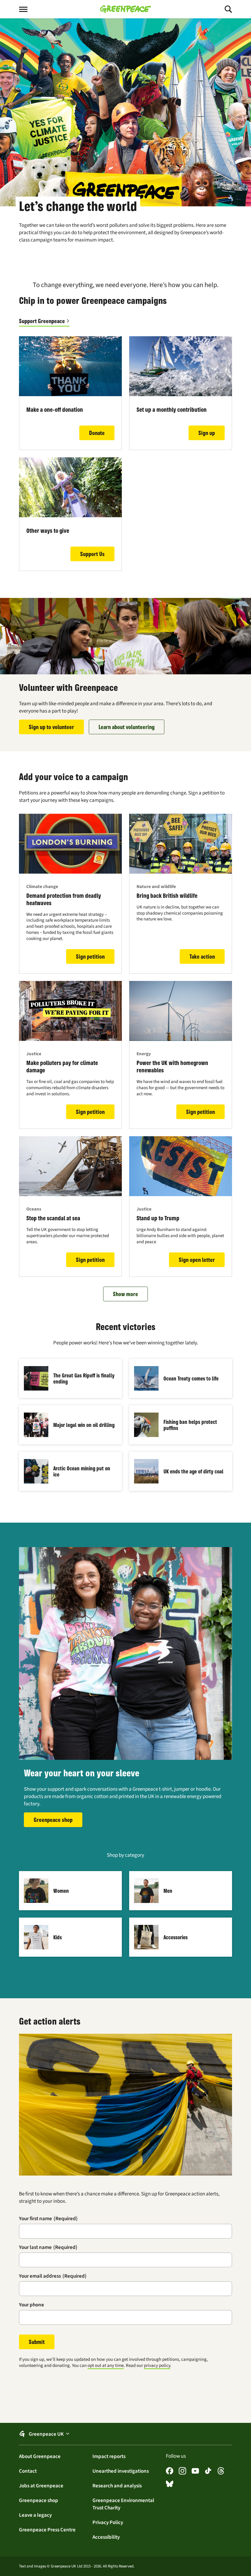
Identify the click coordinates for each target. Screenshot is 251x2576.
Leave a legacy (35, 2515)
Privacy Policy (108, 2522)
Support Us (92, 554)
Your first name (48, 2218)
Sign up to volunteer (51, 727)
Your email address (53, 2276)
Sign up (207, 433)
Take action (202, 956)
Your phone (32, 2305)
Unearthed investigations (121, 2471)
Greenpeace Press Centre (47, 2530)
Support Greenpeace (42, 321)
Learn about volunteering (127, 727)
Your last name (48, 2247)
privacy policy (157, 2365)
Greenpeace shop (53, 1820)
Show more (125, 1294)
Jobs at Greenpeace (41, 2486)
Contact (28, 2471)
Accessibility (106, 2537)
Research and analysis (117, 2486)
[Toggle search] (223, 9)
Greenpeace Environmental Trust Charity (123, 2504)
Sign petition (90, 956)
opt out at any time (106, 2365)
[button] (125, 2434)
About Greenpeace (40, 2456)
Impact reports (109, 2456)
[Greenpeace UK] (125, 9)
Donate (97, 433)
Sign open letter (197, 1260)
